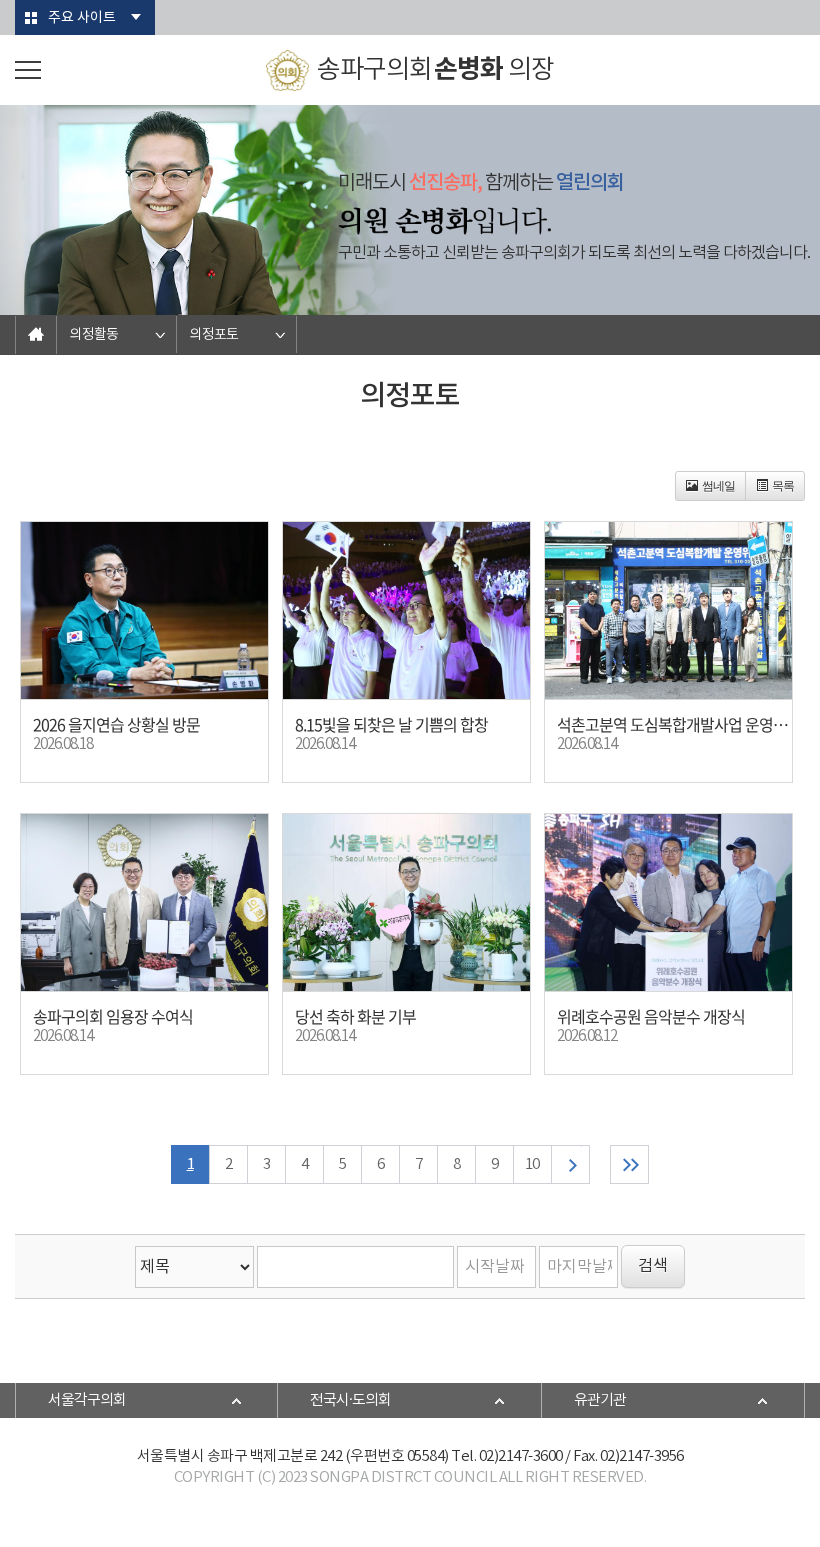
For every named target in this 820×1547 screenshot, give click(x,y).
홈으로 (36, 335)
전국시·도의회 (350, 1400)
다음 (570, 1164)
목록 (783, 486)
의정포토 (214, 335)
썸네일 (718, 486)
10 (532, 1164)
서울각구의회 (87, 1400)
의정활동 (94, 335)
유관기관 (600, 1400)
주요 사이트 (82, 18)
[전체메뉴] (28, 70)
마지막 (629, 1164)
